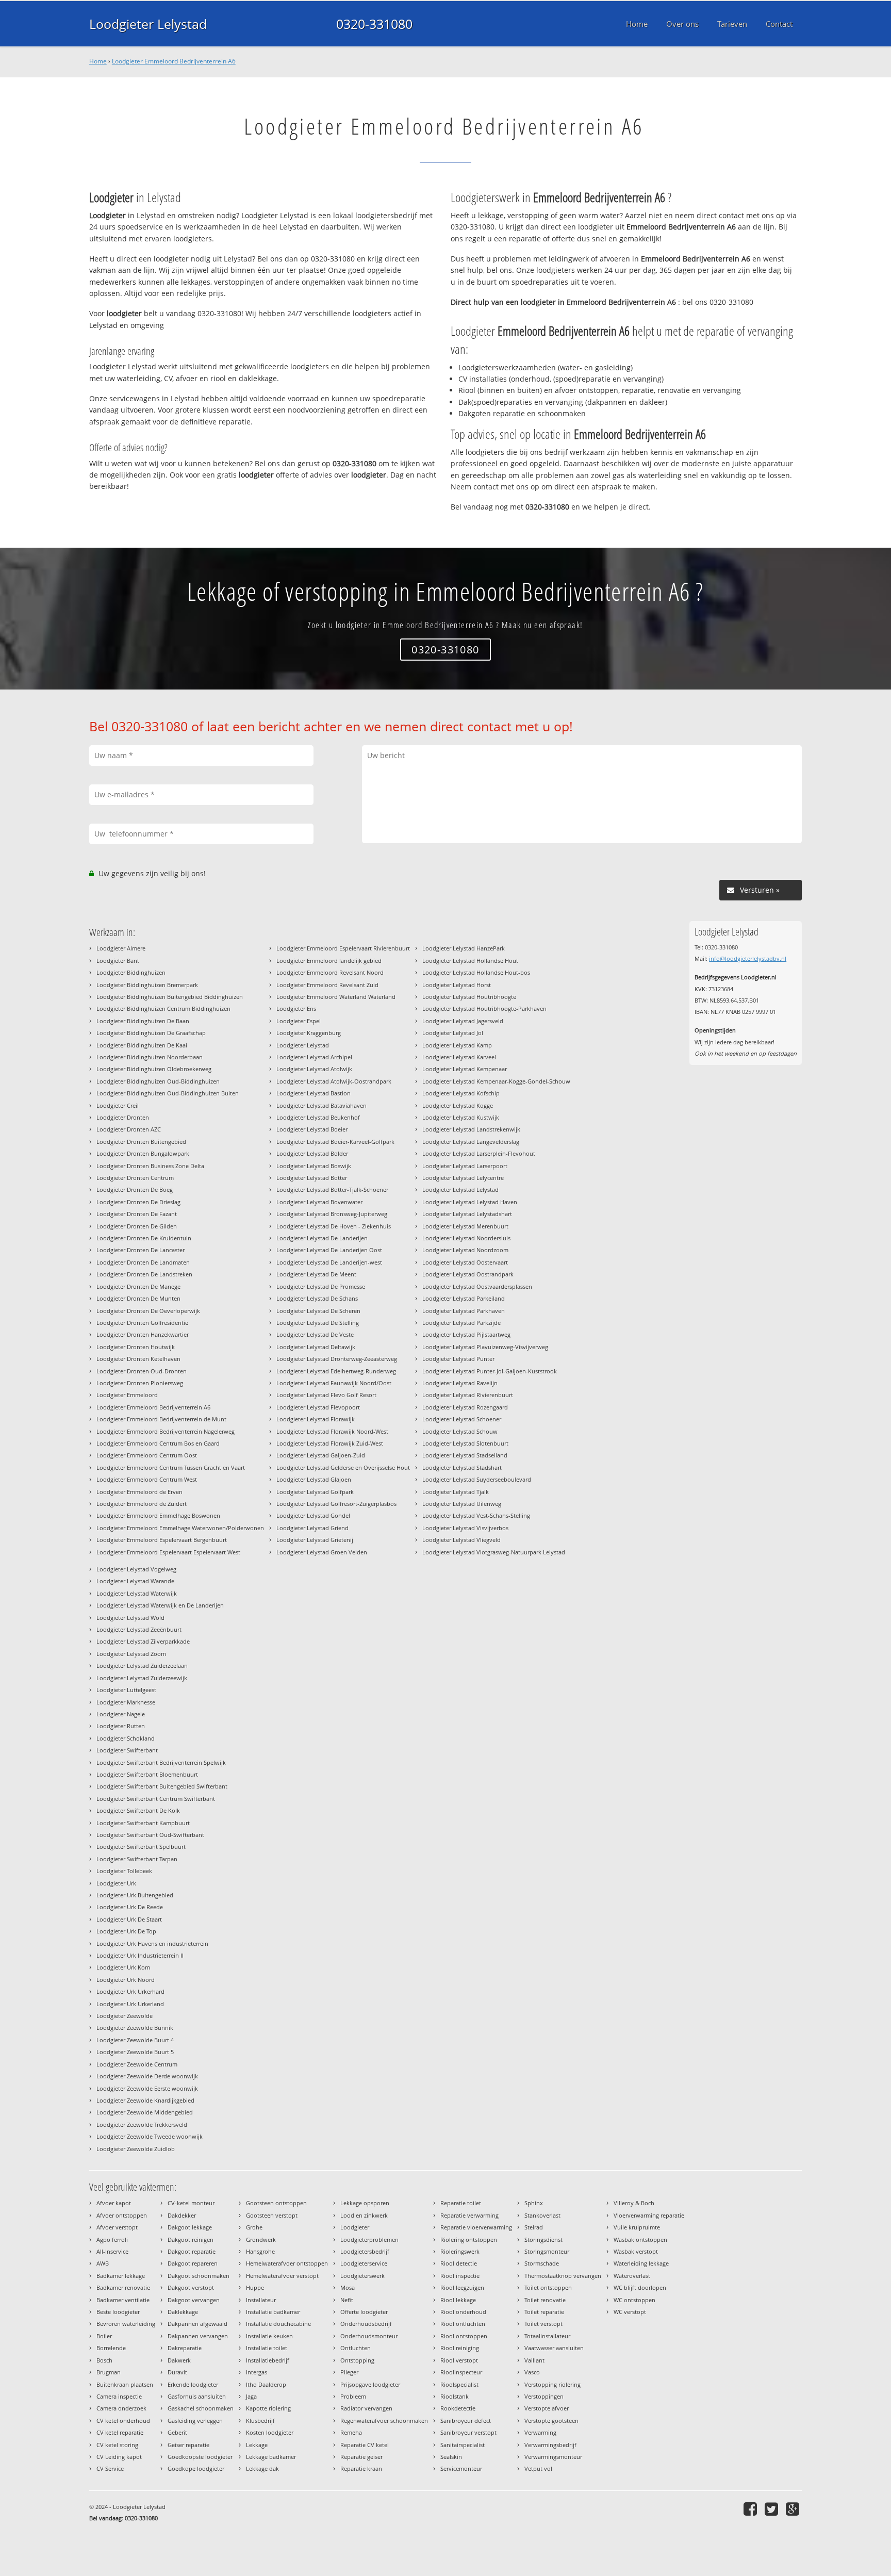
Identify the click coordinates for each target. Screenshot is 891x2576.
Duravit (177, 2372)
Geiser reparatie (188, 2445)
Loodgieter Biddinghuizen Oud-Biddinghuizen (158, 1081)
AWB (103, 2263)
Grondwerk (261, 2239)
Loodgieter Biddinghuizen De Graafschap (151, 1033)
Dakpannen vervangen (198, 2336)
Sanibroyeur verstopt (468, 2432)
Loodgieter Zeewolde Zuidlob (136, 2149)
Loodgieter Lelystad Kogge (458, 1105)
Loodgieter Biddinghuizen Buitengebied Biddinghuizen (170, 997)
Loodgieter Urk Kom (123, 1967)
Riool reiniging (460, 2348)
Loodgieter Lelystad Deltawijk (316, 1347)
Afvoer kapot (114, 2203)
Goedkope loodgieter (196, 2468)
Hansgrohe (260, 2251)
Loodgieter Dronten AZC (129, 1129)
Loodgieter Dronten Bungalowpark (143, 1153)
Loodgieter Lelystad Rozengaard (465, 1407)
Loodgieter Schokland (126, 1738)
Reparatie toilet (461, 2203)
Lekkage (257, 2445)
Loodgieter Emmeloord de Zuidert (142, 1504)
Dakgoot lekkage (190, 2227)
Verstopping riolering (552, 2384)
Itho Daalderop (266, 2384)
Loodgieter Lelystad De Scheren (318, 1311)
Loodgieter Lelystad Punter (458, 1359)
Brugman (109, 2372)
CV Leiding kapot (119, 2457)
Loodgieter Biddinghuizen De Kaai (142, 1045)
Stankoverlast (542, 2215)
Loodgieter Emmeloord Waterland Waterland (336, 997)
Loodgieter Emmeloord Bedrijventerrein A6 (174, 61)
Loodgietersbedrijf (365, 2251)
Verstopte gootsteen (551, 2421)
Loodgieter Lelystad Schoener (462, 1419)
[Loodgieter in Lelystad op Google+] (794, 2509)
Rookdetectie (458, 2408)
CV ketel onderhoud (123, 2421)
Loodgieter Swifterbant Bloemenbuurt (147, 1774)
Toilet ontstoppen (548, 2287)
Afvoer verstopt (117, 2227)
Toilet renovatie (545, 2300)
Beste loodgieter (118, 2312)
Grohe (254, 2227)
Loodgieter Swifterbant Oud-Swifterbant (150, 1835)
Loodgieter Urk (116, 1883)
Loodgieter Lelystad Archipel (314, 1057)
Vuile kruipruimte (637, 2227)
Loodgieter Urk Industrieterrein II (140, 1955)
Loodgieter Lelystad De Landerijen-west (329, 1262)
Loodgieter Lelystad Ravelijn (460, 1383)
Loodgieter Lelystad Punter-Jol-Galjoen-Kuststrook (490, 1371)
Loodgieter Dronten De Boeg (135, 1189)
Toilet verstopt (543, 2324)
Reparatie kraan (361, 2468)
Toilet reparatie (544, 2312)
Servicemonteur (461, 2468)
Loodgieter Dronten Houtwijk (136, 1347)
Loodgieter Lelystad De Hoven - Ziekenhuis (334, 1226)
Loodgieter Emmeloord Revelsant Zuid (327, 985)
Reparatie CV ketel (365, 2445)
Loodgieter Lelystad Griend (312, 1528)
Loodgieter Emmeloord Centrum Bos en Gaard (158, 1443)
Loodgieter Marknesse (126, 1702)
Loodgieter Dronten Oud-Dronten (142, 1371)
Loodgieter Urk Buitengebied (135, 1895)
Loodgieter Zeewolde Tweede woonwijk (150, 2136)
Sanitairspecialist (463, 2445)
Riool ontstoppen (464, 2336)
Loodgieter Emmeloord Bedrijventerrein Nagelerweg (166, 1431)
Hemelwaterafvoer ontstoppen (287, 2263)
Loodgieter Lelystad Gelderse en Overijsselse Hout (343, 1467)
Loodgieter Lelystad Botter (312, 1178)
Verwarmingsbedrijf (550, 2445)
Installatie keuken (269, 2336)
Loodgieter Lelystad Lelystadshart (467, 1214)
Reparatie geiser (361, 2457)
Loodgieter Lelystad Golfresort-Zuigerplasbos (336, 1504)
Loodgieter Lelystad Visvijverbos (465, 1528)
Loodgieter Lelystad (148, 24)
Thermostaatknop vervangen (563, 2276)
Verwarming (540, 2432)
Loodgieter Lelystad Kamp (457, 1045)
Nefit (347, 2300)
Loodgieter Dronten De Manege (138, 1286)
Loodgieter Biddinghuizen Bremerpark (147, 985)
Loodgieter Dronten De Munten (138, 1298)
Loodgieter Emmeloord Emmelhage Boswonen (158, 1515)
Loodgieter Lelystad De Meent (316, 1274)
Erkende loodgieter (193, 2384)
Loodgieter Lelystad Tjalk (456, 1492)
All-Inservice (112, 2251)
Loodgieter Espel (299, 1021)
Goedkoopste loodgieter (200, 2457)
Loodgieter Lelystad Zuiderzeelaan (142, 1666)
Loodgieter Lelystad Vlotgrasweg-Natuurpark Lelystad (494, 1552)
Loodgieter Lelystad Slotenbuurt (465, 1443)
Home (98, 61)
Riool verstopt (459, 2360)
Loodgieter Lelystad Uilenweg (462, 1504)
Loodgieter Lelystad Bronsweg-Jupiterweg (332, 1214)
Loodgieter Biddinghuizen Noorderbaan (150, 1057)
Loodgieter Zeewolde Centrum (137, 2064)
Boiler (104, 2336)
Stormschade (542, 2263)
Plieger (349, 2372)
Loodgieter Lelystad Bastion (313, 1093)
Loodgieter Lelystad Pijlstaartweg (466, 1334)
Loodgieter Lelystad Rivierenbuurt (468, 1395)
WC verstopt (630, 2312)
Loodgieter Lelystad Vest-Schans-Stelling (476, 1515)
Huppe (255, 2287)
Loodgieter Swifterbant (127, 1750)
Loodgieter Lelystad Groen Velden (322, 1552)
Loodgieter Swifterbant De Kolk (138, 1810)
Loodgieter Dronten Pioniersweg (140, 1383)
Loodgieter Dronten (123, 1117)
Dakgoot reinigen (191, 2239)
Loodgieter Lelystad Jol (453, 1033)
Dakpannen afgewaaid (197, 2324)
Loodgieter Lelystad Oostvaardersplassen (477, 1286)
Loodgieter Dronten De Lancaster (141, 1250)
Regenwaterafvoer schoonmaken (384, 2421)
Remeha (351, 2432)
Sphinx (534, 2203)
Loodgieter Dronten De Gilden (137, 1226)
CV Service (110, 2468)
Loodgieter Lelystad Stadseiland (465, 1455)
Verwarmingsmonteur (553, 2457)
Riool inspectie (460, 2276)
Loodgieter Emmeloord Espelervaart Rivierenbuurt (343, 948)
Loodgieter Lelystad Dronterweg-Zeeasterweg (337, 1359)
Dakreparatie (185, 2348)
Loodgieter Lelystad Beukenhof (318, 1117)
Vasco (532, 2372)
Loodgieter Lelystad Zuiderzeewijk (142, 1678)
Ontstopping (357, 2360)
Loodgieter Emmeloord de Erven (139, 1492)
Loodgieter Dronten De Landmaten (143, 1262)
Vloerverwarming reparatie (649, 2215)
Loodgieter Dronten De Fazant (137, 1214)
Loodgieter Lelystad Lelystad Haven (470, 1202)
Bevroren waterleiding (126, 2324)
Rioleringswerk (460, 2251)
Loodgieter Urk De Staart (129, 1919)
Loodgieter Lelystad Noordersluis (466, 1238)
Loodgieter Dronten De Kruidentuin (144, 1238)
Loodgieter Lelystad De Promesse (321, 1286)
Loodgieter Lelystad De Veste (315, 1334)
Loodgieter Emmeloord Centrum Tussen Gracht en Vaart (171, 1467)
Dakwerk (179, 2360)
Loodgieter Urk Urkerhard (130, 1991)
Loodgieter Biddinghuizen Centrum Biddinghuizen (163, 1008)
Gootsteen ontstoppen (276, 2203)
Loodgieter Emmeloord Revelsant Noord (330, 972)
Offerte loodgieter (364, 2312)
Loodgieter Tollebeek (124, 1871)
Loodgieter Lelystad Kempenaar (465, 1069)
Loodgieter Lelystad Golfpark (315, 1492)
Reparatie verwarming (469, 2215)
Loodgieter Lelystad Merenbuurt (465, 1226)
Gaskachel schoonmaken (201, 2408)
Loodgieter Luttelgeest (126, 1690)
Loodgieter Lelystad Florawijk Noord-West (332, 1431)
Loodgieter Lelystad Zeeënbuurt (139, 1629)
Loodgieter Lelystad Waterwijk (137, 1593)
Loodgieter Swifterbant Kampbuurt (143, 1823)
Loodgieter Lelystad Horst (457, 985)
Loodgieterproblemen (369, 2239)
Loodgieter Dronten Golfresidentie (142, 1323)
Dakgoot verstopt (191, 2287)
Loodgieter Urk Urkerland (130, 2004)
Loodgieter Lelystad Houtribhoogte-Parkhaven (484, 1008)
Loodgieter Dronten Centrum (135, 1178)
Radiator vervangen (366, 2408)
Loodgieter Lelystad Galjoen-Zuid (321, 1455)
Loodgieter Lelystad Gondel (313, 1515)
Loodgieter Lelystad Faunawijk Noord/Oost (334, 1383)
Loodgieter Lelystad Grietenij (315, 1540)
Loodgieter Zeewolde (125, 2016)
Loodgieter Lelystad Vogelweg (136, 1569)
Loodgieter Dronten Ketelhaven (138, 1359)
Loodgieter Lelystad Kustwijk (461, 1117)
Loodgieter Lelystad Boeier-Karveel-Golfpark (335, 1142)
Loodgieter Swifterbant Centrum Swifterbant (156, 1799)
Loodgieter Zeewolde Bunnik (135, 2028)
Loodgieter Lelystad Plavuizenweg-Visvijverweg (485, 1347)
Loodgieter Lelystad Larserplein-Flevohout (479, 1153)
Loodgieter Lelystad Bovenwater (319, 1202)
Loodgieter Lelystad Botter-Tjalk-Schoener (332, 1189)
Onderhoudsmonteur (369, 2336)
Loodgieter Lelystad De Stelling (318, 1323)
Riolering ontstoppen (469, 2239)
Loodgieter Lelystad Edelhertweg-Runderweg (336, 1371)
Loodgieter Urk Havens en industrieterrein (152, 1943)
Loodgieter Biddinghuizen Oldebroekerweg (154, 1069)
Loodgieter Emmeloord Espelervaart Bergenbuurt (162, 1540)
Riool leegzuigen (462, 2287)
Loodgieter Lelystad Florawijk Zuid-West (330, 1443)
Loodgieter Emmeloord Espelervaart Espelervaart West (168, 1552)
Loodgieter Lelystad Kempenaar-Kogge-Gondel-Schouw (496, 1081)
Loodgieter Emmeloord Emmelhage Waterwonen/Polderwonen (180, 1528)
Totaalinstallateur (547, 2336)
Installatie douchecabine (278, 2324)
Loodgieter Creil (118, 1105)
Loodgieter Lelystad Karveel (459, 1057)
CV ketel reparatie (120, 2432)
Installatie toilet (267, 2348)
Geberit (177, 2432)
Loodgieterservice (364, 2263)
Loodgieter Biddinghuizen (131, 972)
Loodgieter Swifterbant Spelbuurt (141, 1847)
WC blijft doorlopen (640, 2287)
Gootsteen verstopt (272, 2215)
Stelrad (534, 2227)
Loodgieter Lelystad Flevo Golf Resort (326, 1395)
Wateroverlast (632, 2276)
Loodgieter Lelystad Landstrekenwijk (471, 1129)
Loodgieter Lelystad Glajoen (314, 1479)
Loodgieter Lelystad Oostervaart (465, 1262)
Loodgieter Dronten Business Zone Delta (150, 1166)
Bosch (104, 2360)
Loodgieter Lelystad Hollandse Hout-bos (476, 972)
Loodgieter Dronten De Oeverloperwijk (148, 1311)
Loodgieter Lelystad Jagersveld (463, 1021)
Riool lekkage (458, 2300)
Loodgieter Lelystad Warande (135, 1581)
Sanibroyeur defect (466, 2421)
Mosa (348, 2287)
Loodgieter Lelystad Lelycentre (463, 1178)
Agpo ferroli (112, 2239)
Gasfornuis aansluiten (197, 2396)
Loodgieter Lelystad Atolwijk (314, 1069)
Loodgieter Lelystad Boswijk (314, 1166)
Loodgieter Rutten (121, 1726)
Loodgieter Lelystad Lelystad (460, 1189)
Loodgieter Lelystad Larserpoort (465, 1166)
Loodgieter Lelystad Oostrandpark (468, 1274)
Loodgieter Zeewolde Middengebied (145, 2112)
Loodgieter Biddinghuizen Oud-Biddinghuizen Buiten (168, 1093)
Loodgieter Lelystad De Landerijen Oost (329, 1250)
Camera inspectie (119, 2396)
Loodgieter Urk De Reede (130, 1907)
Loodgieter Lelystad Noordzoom (465, 1250)
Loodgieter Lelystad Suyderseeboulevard (477, 1479)
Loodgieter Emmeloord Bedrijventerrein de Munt (161, 1419)
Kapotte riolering (268, 2408)
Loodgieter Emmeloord (127, 1395)
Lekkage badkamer (271, 2457)
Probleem (353, 2396)
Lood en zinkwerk (364, 2215)
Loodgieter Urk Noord (126, 1980)
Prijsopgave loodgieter (370, 2384)
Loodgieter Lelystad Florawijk (316, 1419)
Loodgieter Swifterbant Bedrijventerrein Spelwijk (161, 1762)
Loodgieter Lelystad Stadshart (462, 1467)
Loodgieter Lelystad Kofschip (461, 1093)
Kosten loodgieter (270, 2432)
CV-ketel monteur (191, 2203)
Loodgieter (355, 2227)
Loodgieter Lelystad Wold (130, 1618)
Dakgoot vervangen (194, 2300)
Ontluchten (356, 2348)
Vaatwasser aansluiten (554, 2348)
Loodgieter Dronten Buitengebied (141, 1142)
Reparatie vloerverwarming (476, 2227)
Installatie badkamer (273, 2312)
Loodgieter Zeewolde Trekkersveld (142, 2124)
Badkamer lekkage (121, 2276)
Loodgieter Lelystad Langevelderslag (471, 1142)
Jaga (251, 2396)
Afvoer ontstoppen (122, 2215)
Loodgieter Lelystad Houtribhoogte (469, 997)
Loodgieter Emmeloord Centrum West (147, 1479)
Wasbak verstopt (636, 2251)
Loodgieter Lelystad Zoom (131, 1654)
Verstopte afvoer (547, 2408)
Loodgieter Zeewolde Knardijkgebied (145, 2100)
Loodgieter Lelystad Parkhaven (464, 1311)
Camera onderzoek (121, 2408)
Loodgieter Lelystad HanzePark (464, 948)
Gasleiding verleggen (195, 2421)
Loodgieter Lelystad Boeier (312, 1129)
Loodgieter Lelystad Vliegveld (461, 1540)
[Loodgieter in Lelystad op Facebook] (752, 2509)
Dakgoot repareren (193, 2263)
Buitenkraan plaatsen (125, 2384)
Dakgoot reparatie (192, 2251)
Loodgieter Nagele (121, 1714)
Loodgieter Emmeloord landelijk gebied (329, 961)
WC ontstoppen (634, 2300)
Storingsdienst (543, 2239)
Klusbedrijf (260, 2421)
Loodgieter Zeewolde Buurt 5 (135, 2052)
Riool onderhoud (463, 2312)
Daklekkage (183, 2312)
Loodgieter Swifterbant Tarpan (137, 1859)
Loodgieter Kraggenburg (309, 1033)
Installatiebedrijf (268, 2360)
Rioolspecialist (459, 2384)
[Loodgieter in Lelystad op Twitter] (773, 2509)
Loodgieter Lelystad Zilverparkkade (143, 1641)
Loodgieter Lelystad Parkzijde (461, 1323)
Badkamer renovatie (123, 2287)
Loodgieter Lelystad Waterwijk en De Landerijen (160, 1605)
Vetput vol (538, 2468)
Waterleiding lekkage (641, 2263)
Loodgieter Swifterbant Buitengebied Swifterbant (162, 1786)
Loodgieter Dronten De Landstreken (144, 1274)
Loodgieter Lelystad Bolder (312, 1153)
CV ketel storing (117, 2445)
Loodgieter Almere (121, 948)
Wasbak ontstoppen (640, 2239)
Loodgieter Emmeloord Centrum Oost (147, 1455)
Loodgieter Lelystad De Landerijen (322, 1238)
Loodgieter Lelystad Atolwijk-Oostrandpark (334, 1081)
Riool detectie (459, 2263)
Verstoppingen (544, 2396)
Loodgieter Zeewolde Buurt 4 (135, 2040)
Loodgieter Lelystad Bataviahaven (321, 1105)
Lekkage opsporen (365, 2203)
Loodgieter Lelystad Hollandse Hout (470, 961)
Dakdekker (182, 2215)
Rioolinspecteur (461, 2372)
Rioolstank (455, 2396)
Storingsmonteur (547, 2251)
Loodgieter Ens (296, 1008)
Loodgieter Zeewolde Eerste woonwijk (147, 2088)
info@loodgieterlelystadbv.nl (748, 958)
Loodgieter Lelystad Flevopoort (318, 1407)
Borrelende (111, 2348)
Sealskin (451, 2457)
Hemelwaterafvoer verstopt (282, 2276)
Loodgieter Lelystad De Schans (317, 1298)
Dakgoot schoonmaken (199, 2276)
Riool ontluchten (463, 2324)
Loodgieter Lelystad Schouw (460, 1431)
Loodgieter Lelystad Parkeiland (464, 1298)
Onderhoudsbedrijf (366, 2324)
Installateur (261, 2300)
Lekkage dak (262, 2468)
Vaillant (534, 2360)
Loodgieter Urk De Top (126, 1931)
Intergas (257, 2372)
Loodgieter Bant (118, 961)
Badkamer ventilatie (123, 2300)
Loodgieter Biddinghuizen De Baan (143, 1021)
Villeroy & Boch (634, 2203)
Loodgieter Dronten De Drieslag (138, 1202)
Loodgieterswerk (362, 2276)
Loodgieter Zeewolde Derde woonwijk (147, 2076)
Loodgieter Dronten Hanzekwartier (143, 1334)
